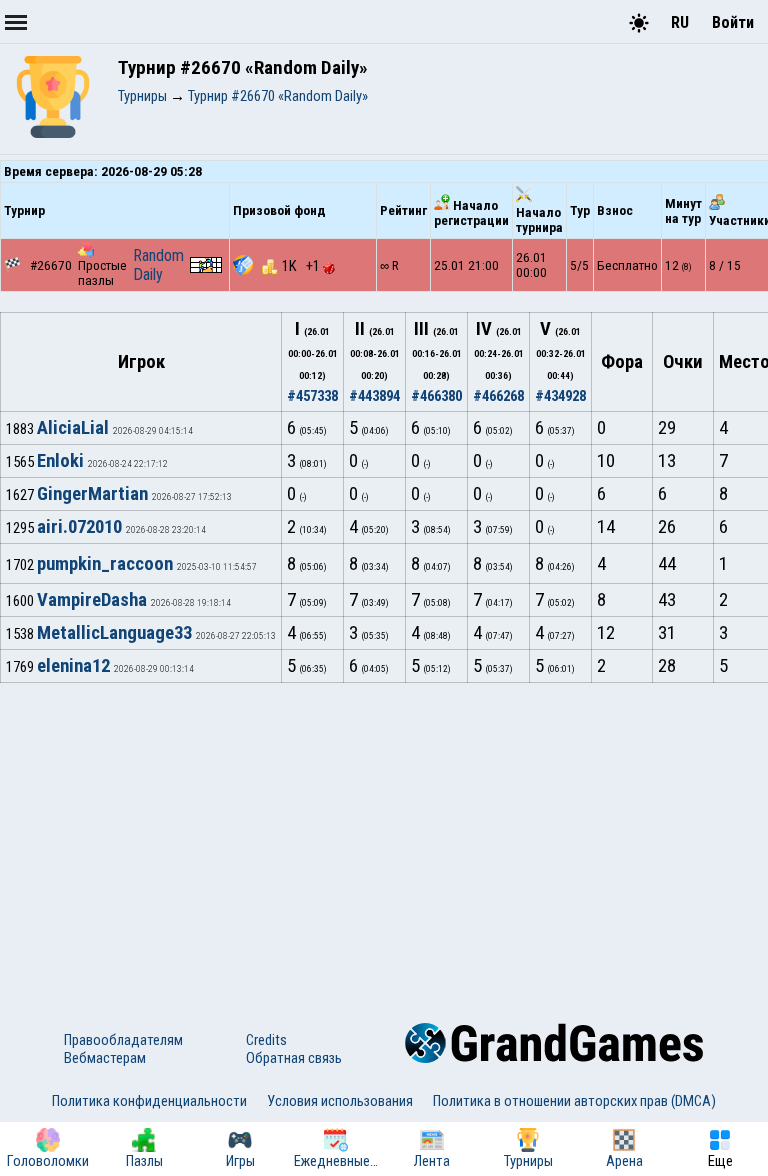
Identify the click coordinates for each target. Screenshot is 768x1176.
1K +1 (302, 266)
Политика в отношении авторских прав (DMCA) (574, 1101)
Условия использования (340, 1101)
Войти (733, 22)
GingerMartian (92, 494)
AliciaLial (73, 428)
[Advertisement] (384, 833)
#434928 (560, 396)
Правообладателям (123, 1040)
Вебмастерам (105, 1058)
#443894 (374, 396)
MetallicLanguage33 (114, 633)
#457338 (312, 396)
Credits (266, 1040)
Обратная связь (294, 1058)
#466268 (498, 396)
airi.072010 (79, 527)
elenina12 (73, 666)
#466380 (436, 396)
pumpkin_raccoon (105, 564)
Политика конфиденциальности (149, 1101)
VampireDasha (92, 600)
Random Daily (158, 265)
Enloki (60, 461)
